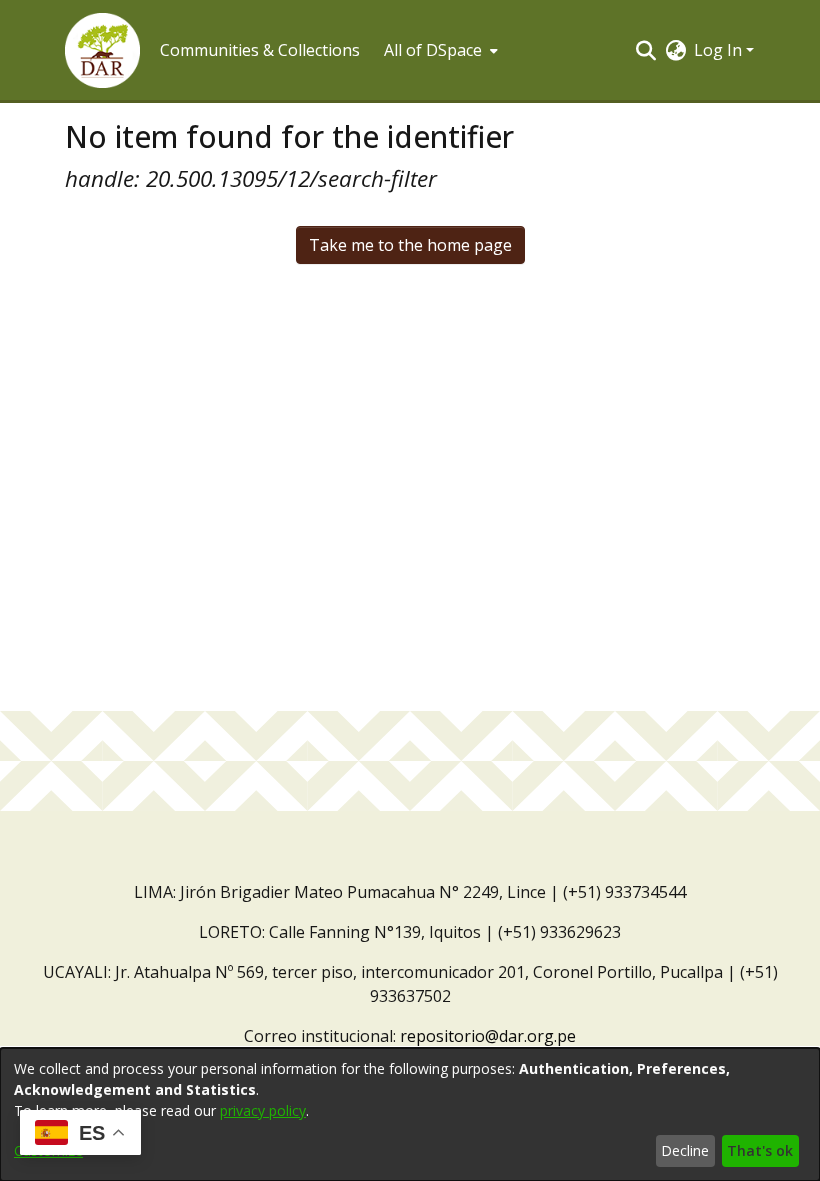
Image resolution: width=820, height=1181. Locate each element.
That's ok (760, 1150)
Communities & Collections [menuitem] (260, 50)
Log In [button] (720, 50)
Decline (685, 1150)
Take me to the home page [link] (410, 245)
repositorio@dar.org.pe (488, 1036)
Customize (48, 1150)
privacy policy (263, 1110)
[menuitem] (439, 50)
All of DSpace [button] (433, 50)
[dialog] (410, 1114)
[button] (102, 50)
